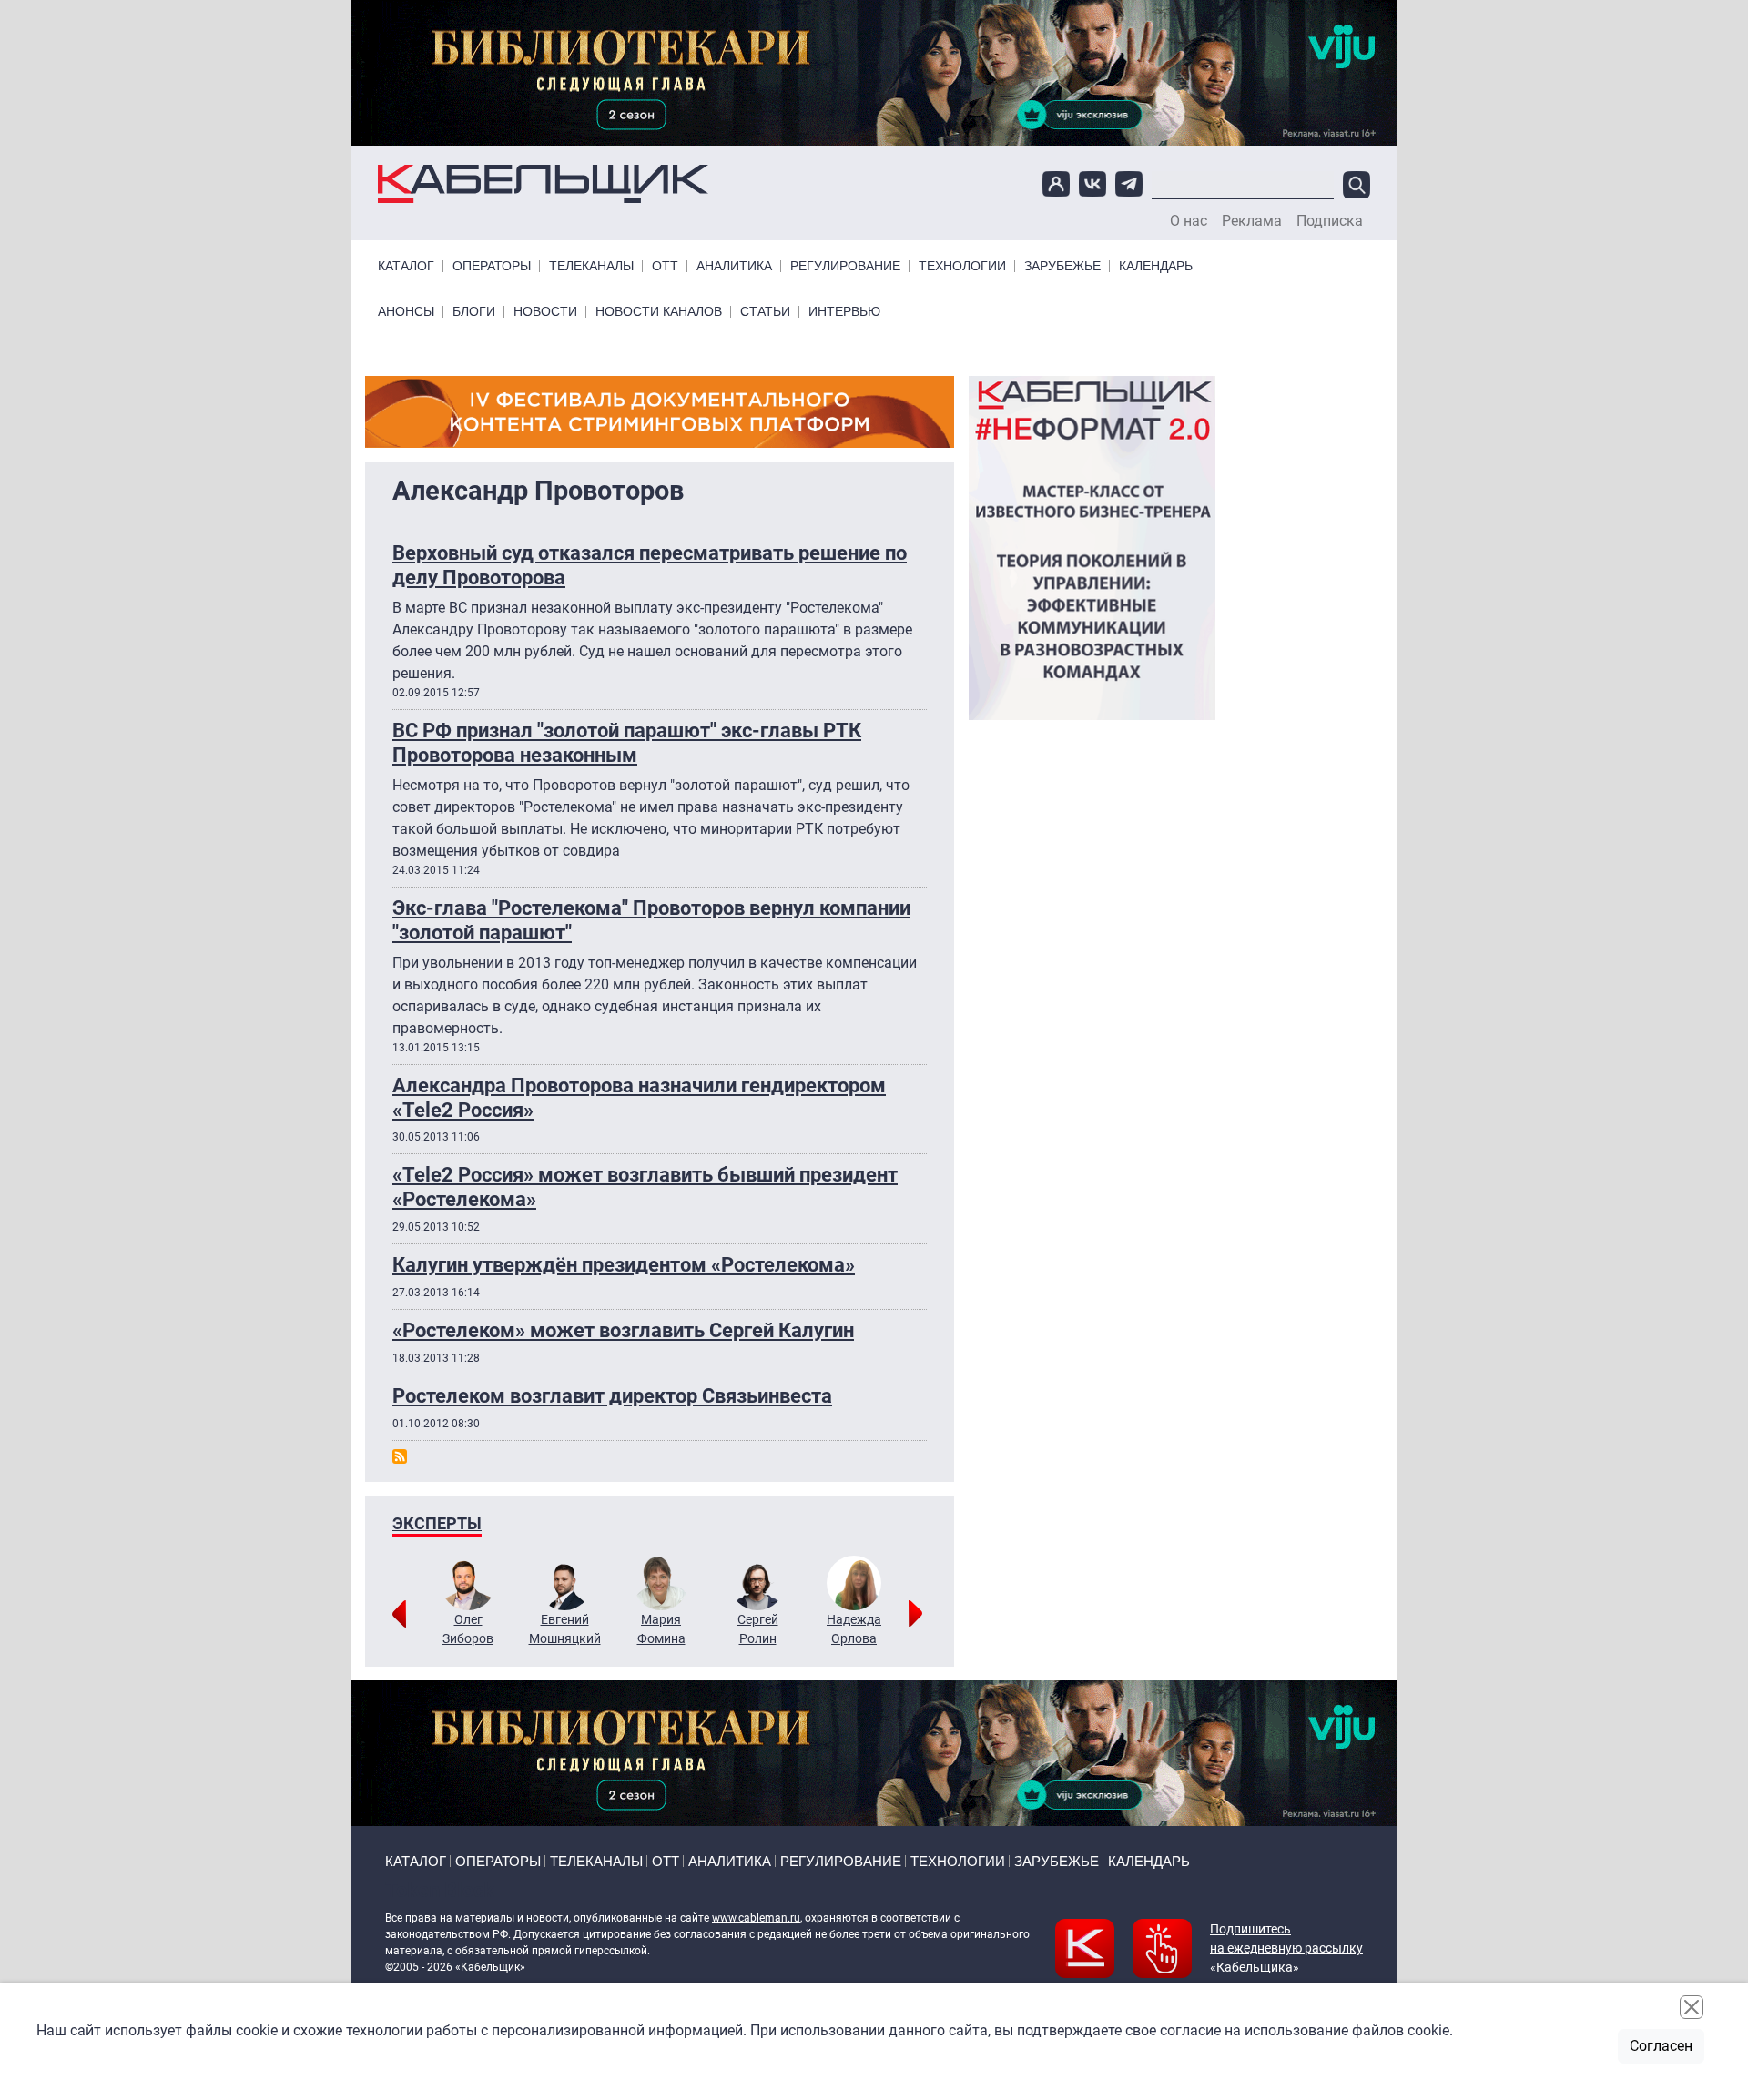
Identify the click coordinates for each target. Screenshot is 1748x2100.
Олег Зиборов (468, 1629)
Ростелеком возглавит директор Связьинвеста (612, 1395)
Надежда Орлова (854, 1629)
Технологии (962, 266)
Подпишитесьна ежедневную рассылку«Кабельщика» (1286, 1948)
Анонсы (406, 312)
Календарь (1156, 266)
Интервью (844, 312)
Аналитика (734, 266)
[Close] (1692, 2007)
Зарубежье (1062, 266)
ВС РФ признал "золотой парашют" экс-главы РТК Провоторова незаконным (627, 742)
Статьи (765, 312)
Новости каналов (659, 312)
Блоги (474, 312)
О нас (1189, 221)
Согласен (1661, 2046)
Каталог (406, 266)
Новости (545, 312)
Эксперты (437, 1523)
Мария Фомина (661, 1629)
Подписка (1330, 221)
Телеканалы (591, 266)
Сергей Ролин (758, 1629)
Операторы (492, 266)
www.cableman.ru (756, 1918)
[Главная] (543, 184)
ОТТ (665, 266)
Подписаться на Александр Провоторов (400, 1456)
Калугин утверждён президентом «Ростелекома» (624, 1264)
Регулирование (845, 266)
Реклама (1252, 221)
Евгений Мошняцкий (565, 1629)
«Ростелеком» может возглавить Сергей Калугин (623, 1330)
